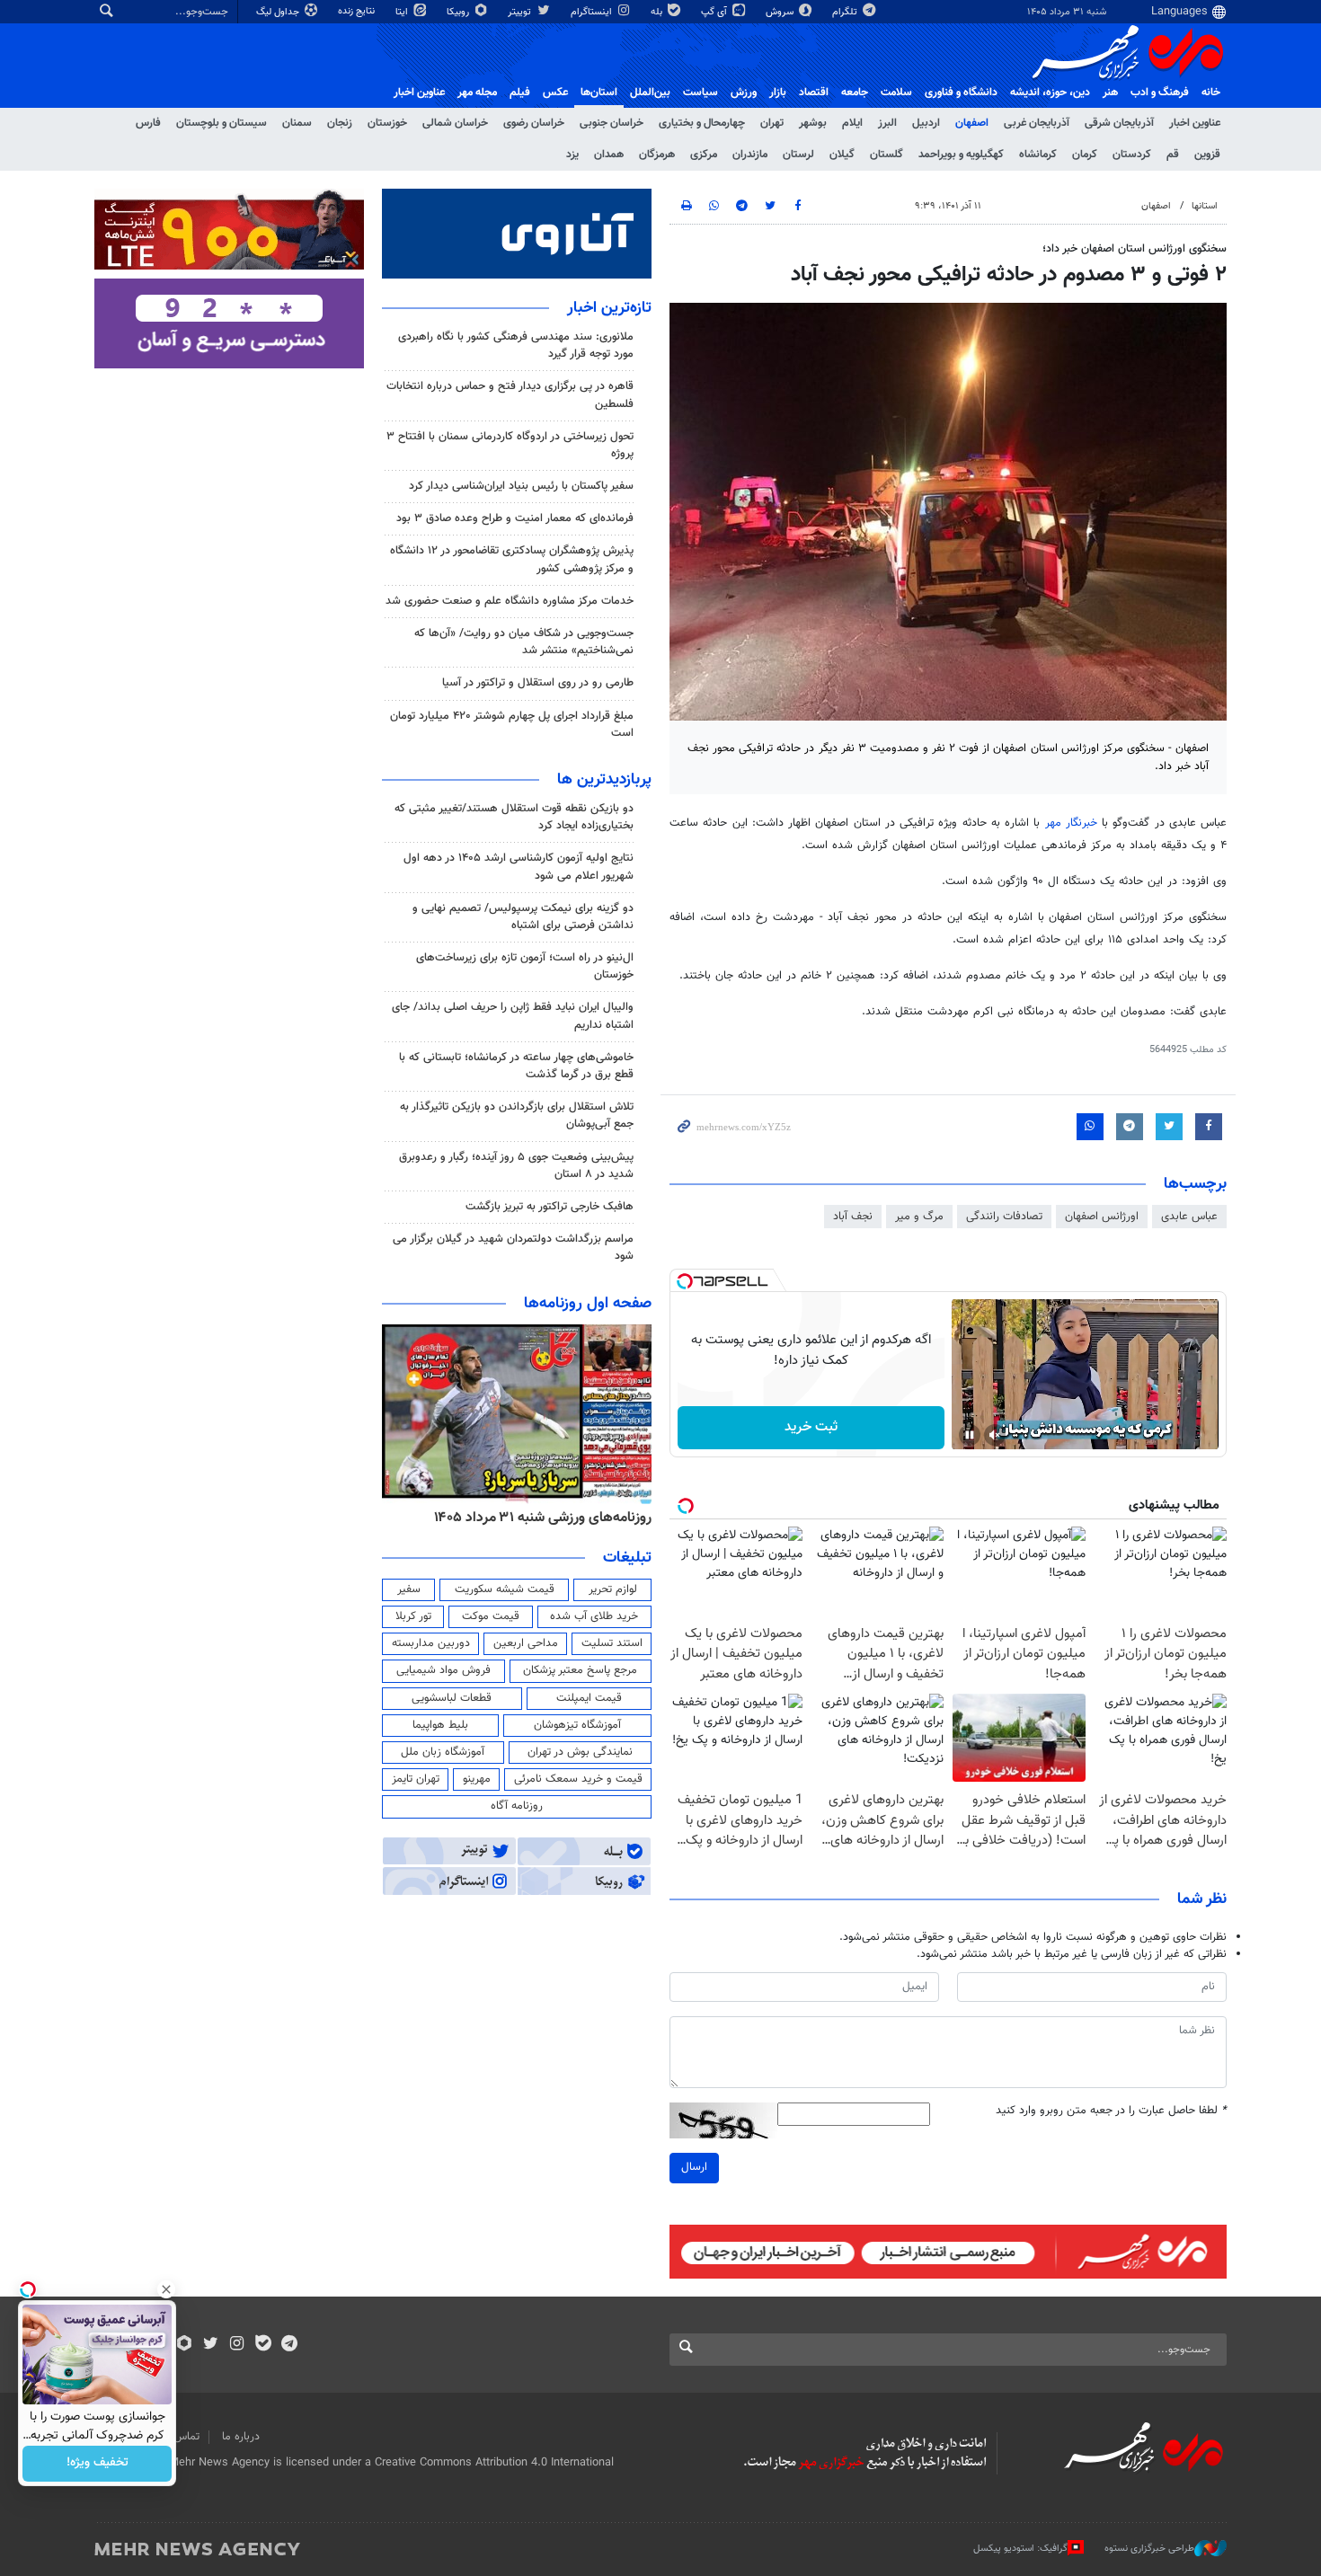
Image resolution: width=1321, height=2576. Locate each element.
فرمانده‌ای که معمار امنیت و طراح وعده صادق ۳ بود (515, 518)
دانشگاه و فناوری (961, 93)
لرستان (798, 155)
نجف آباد (853, 1217)
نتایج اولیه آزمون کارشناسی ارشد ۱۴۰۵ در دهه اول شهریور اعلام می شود (519, 867)
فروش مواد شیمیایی (443, 1670)
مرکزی (704, 155)
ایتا (403, 12)
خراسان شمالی (455, 123)
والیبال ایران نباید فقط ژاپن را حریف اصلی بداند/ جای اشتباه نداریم (513, 1016)
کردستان (1132, 155)
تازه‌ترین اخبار (609, 308)
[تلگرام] (289, 2345)
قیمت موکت (491, 1616)
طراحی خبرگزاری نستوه (1149, 2549)
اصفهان (972, 123)
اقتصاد (814, 93)
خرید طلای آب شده (594, 1616)
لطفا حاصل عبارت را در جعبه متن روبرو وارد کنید (1111, 2111)
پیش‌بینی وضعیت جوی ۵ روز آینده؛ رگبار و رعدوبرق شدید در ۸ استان (516, 1166)
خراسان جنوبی (612, 123)
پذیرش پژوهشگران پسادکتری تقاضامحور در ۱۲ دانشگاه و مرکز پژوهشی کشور (512, 559)
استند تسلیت (612, 1643)
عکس (555, 93)
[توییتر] (211, 2345)
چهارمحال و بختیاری (702, 123)
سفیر (409, 1589)
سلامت (896, 93)
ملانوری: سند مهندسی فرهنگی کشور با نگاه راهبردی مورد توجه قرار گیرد (516, 345)
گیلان (842, 155)
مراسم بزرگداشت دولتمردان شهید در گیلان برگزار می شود (513, 1248)
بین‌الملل (650, 93)
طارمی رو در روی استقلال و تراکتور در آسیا (538, 683)
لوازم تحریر (613, 1589)
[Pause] (970, 1435)
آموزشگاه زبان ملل (443, 1752)
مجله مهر (477, 93)
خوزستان (387, 123)
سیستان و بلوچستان (222, 123)
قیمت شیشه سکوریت (505, 1589)
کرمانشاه (1038, 155)
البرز (887, 123)
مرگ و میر (919, 1217)
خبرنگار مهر (1071, 823)
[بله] (263, 2345)
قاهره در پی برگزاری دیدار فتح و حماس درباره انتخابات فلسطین (510, 395)
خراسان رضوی (534, 123)
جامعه (855, 93)
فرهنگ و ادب (1160, 93)
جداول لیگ (279, 12)
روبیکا (459, 12)
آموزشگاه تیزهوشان (577, 1725)
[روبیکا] (185, 2345)
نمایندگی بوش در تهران (580, 1752)
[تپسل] (685, 1281)
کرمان (1085, 155)
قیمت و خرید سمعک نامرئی (578, 1779)
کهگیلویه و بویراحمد (961, 155)
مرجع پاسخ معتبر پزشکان (580, 1670)
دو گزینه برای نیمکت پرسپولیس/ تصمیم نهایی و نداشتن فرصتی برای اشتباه (523, 917)
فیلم (520, 93)
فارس (148, 123)
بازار (778, 93)
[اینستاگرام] (237, 2345)
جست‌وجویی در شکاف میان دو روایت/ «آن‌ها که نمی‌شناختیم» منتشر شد (524, 642)
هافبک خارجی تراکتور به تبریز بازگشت (550, 1207)
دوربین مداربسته (431, 1643)
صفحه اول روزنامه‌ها (588, 1304)
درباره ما (241, 2437)
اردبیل (926, 123)
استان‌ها (599, 93)
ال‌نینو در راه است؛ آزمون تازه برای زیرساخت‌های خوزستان (525, 966)
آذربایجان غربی (1037, 123)
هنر (1110, 93)
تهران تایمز (416, 1779)
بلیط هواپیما (440, 1725)
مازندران (750, 155)
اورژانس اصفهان (1102, 1217)
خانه (1211, 93)
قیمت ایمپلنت (589, 1698)
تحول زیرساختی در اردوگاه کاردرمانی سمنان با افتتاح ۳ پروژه (510, 445)
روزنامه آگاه (517, 1806)
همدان (609, 155)
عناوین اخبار (1195, 123)
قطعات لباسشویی (452, 1698)
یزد (572, 155)
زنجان (340, 123)
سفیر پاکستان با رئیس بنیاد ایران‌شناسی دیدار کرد (521, 486)
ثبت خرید (811, 1427)
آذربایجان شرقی (1119, 123)
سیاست (700, 93)
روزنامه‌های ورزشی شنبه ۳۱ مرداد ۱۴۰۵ (543, 1518)
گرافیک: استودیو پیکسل (1020, 2549)
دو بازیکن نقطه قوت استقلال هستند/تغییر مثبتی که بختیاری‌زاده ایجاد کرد (514, 817)
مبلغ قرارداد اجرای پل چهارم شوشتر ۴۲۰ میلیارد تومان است (512, 725)
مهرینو (477, 1779)
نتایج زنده (358, 11)
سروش (781, 12)
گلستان (887, 155)
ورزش (744, 93)
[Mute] (995, 1435)
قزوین (1207, 155)
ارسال (694, 2167)
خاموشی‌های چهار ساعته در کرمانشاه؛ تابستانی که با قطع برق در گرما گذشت (516, 1066)
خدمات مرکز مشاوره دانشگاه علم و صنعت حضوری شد (510, 601)
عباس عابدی (1189, 1217)
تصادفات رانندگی (1004, 1217)
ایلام (852, 123)
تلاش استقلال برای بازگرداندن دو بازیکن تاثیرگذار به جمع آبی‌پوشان (517, 1115)
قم (1173, 155)
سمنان (297, 123)
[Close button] (166, 2289)
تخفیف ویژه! (98, 2464)
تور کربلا (413, 1616)
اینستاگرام (593, 12)
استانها (1205, 206)
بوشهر (813, 123)
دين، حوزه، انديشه (1050, 93)
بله (658, 12)
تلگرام (846, 12)
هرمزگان (657, 155)
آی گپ (715, 12)
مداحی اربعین (526, 1643)
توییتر (521, 12)
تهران (772, 123)
